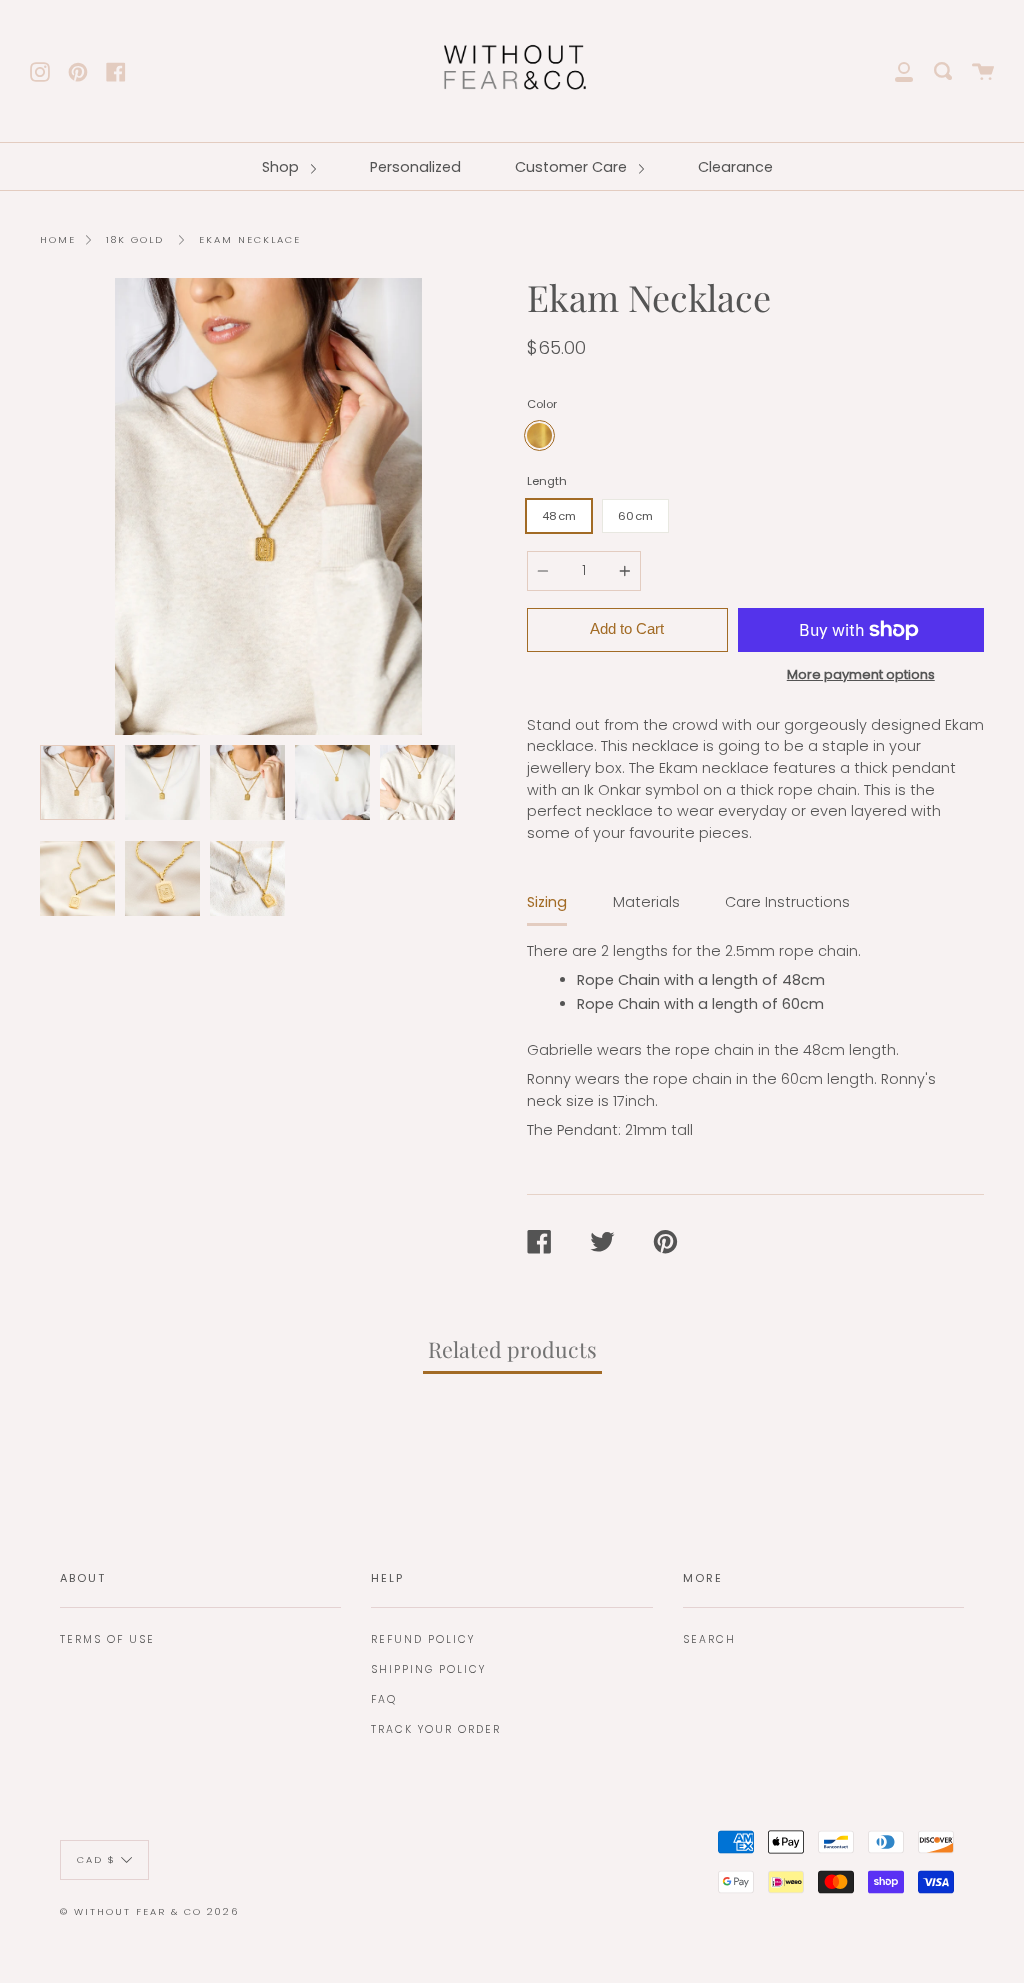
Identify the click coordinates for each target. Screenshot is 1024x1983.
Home (58, 239)
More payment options (861, 674)
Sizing (547, 902)
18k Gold (135, 239)
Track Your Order (436, 1729)
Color (542, 404)
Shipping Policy (428, 1669)
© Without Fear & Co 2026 (149, 1911)
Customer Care (573, 167)
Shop (282, 167)
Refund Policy (423, 1639)
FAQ (384, 1699)
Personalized (415, 167)
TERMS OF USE (107, 1639)
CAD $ (96, 1858)
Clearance (735, 167)
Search (709, 1639)
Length (547, 481)
